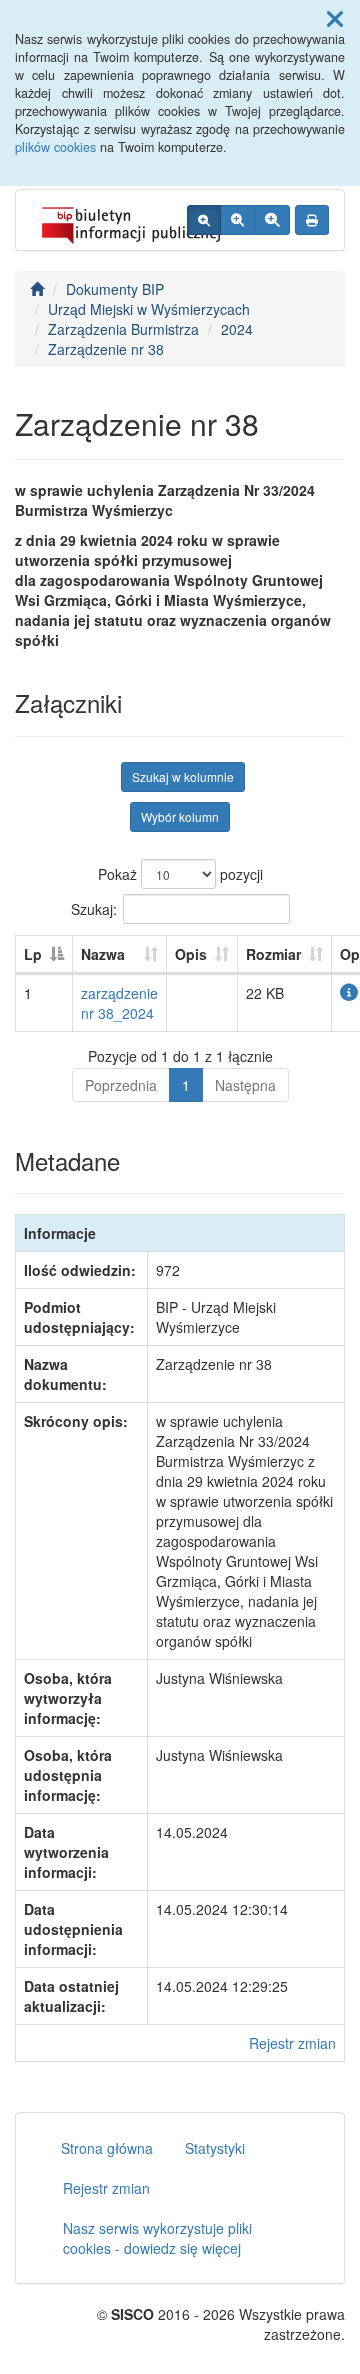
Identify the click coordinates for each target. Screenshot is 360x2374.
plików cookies (55, 147)
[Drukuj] (312, 220)
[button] (335, 18)
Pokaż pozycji (180, 874)
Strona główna (107, 2148)
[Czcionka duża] (272, 220)
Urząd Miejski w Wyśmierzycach (149, 309)
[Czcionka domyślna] (204, 220)
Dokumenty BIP (115, 289)
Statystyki (215, 2148)
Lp (33, 954)
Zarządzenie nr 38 (106, 349)
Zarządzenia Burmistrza (123, 329)
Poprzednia (121, 1085)
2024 (237, 329)
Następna (245, 1085)
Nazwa (103, 954)
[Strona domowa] (37, 289)
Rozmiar (273, 954)
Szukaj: (94, 908)
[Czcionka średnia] (237, 220)
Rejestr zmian (292, 2043)
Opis (191, 954)
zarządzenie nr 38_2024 (119, 1003)
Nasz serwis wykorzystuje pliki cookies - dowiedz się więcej (157, 2238)
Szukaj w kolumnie (183, 776)
